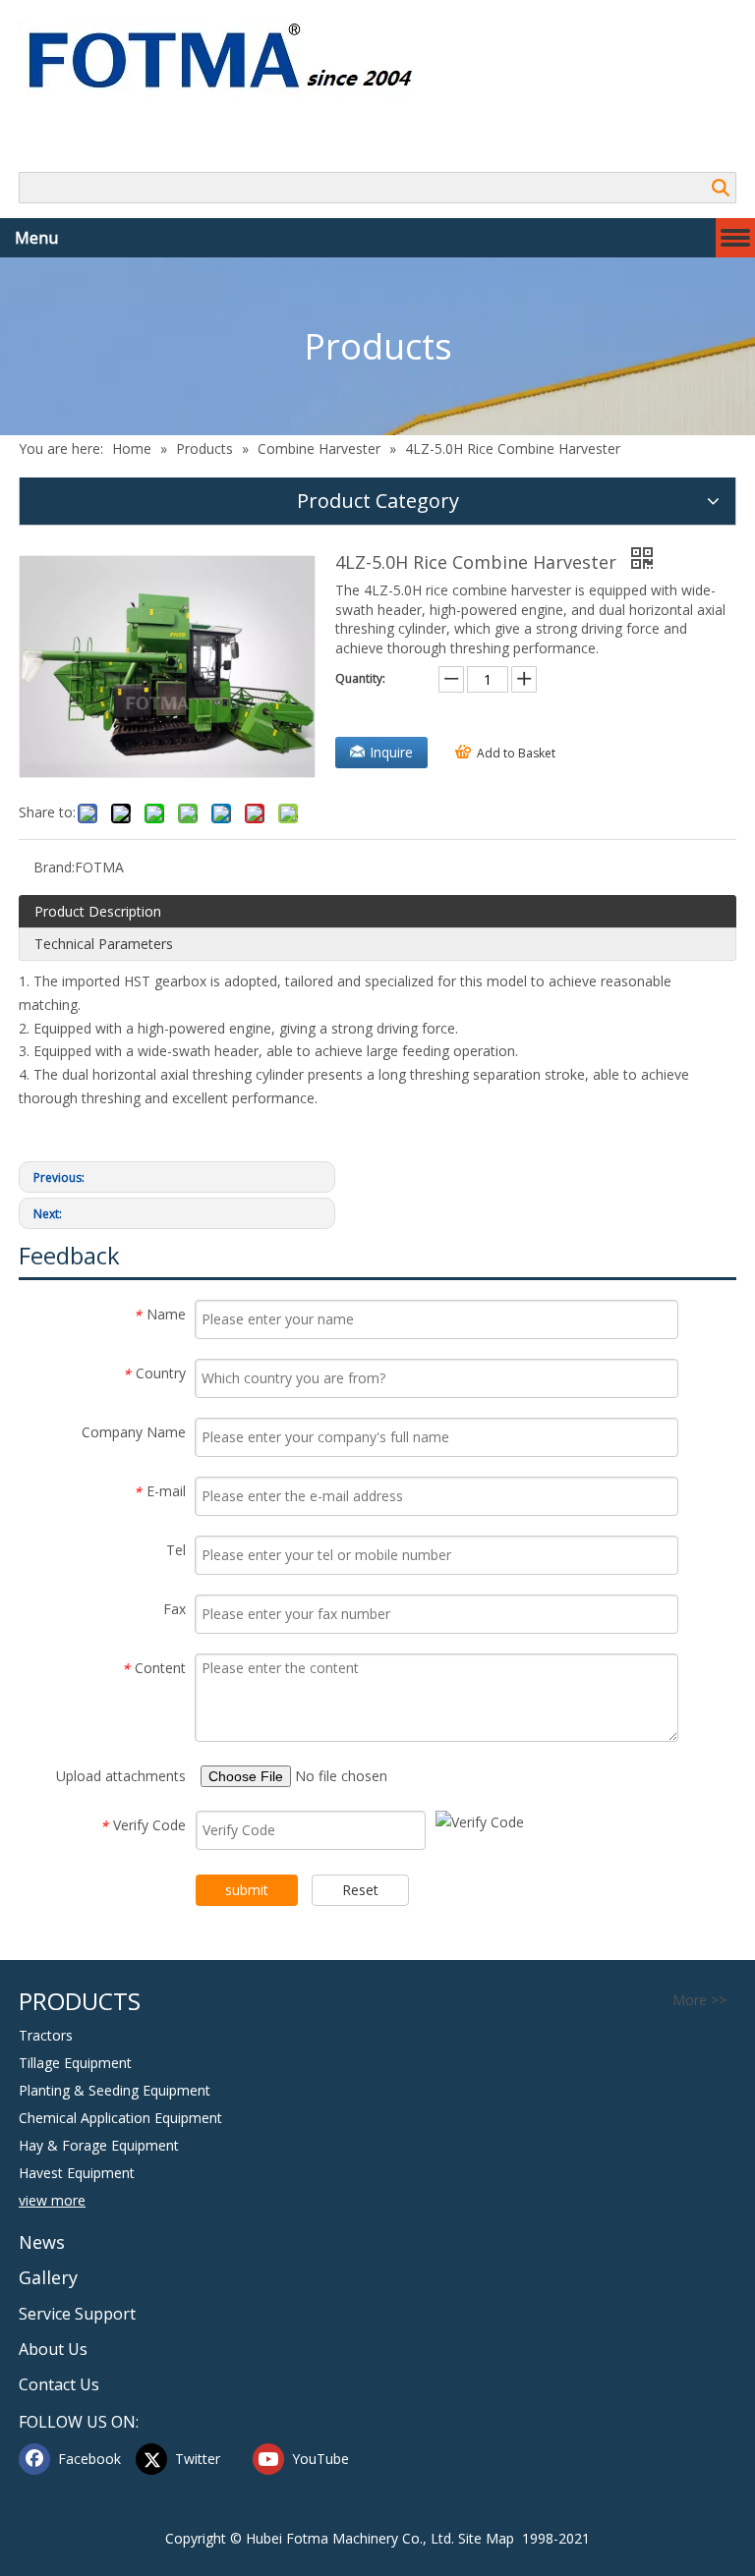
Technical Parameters (104, 944)
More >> (699, 2000)
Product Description (98, 911)
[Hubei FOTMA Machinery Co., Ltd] (231, 59)
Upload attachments (121, 1776)
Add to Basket (516, 753)
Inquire (391, 752)
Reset (360, 1890)
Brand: (54, 867)
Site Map (486, 2538)
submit (247, 1890)
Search (721, 188)
